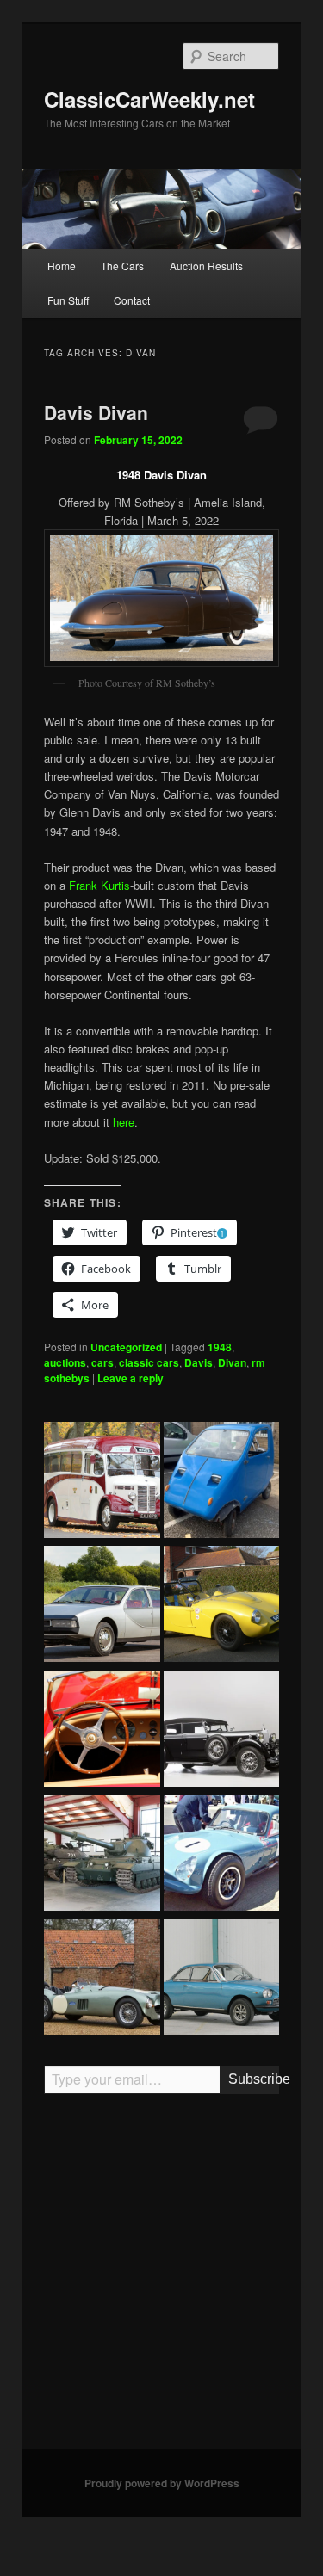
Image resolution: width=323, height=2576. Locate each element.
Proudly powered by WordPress (162, 2483)
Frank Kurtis (99, 885)
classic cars (149, 1362)
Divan (232, 1362)
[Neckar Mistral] (222, 1980)
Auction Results (206, 266)
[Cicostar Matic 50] (222, 1482)
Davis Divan (96, 412)
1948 (220, 1347)
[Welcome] (102, 1731)
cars (102, 1362)
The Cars (122, 266)
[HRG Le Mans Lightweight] (102, 1980)
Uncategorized (126, 1347)
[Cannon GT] (222, 1855)
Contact (132, 300)
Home (62, 266)
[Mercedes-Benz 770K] (222, 1731)
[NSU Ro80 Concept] (102, 1606)
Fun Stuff (68, 300)
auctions (65, 1362)
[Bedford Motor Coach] (102, 1482)
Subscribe (254, 2079)
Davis (199, 1362)
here (124, 1122)
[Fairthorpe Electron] (222, 1606)
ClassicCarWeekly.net (149, 99)
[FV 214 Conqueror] (102, 1855)
